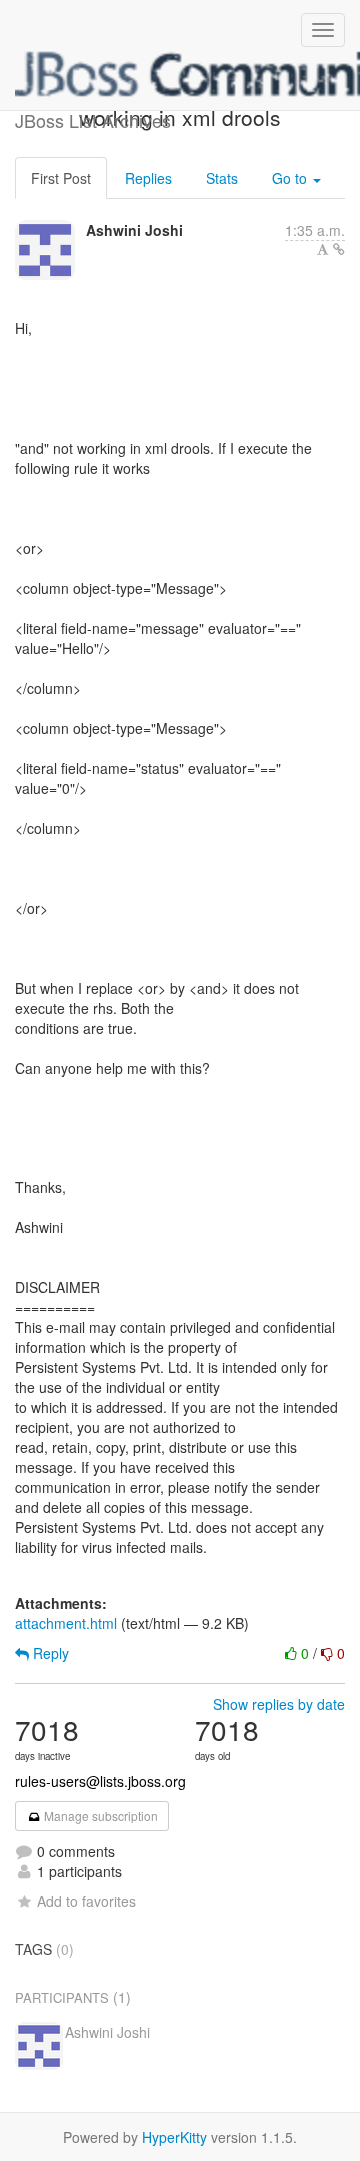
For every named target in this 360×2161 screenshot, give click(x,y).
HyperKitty (174, 2137)
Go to (291, 178)
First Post (61, 178)
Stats (222, 178)
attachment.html (66, 1623)
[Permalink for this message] (339, 249)
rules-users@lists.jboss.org (100, 1781)
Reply (49, 1653)
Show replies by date (279, 1704)
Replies (148, 178)
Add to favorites (86, 1901)
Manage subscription (99, 1815)
